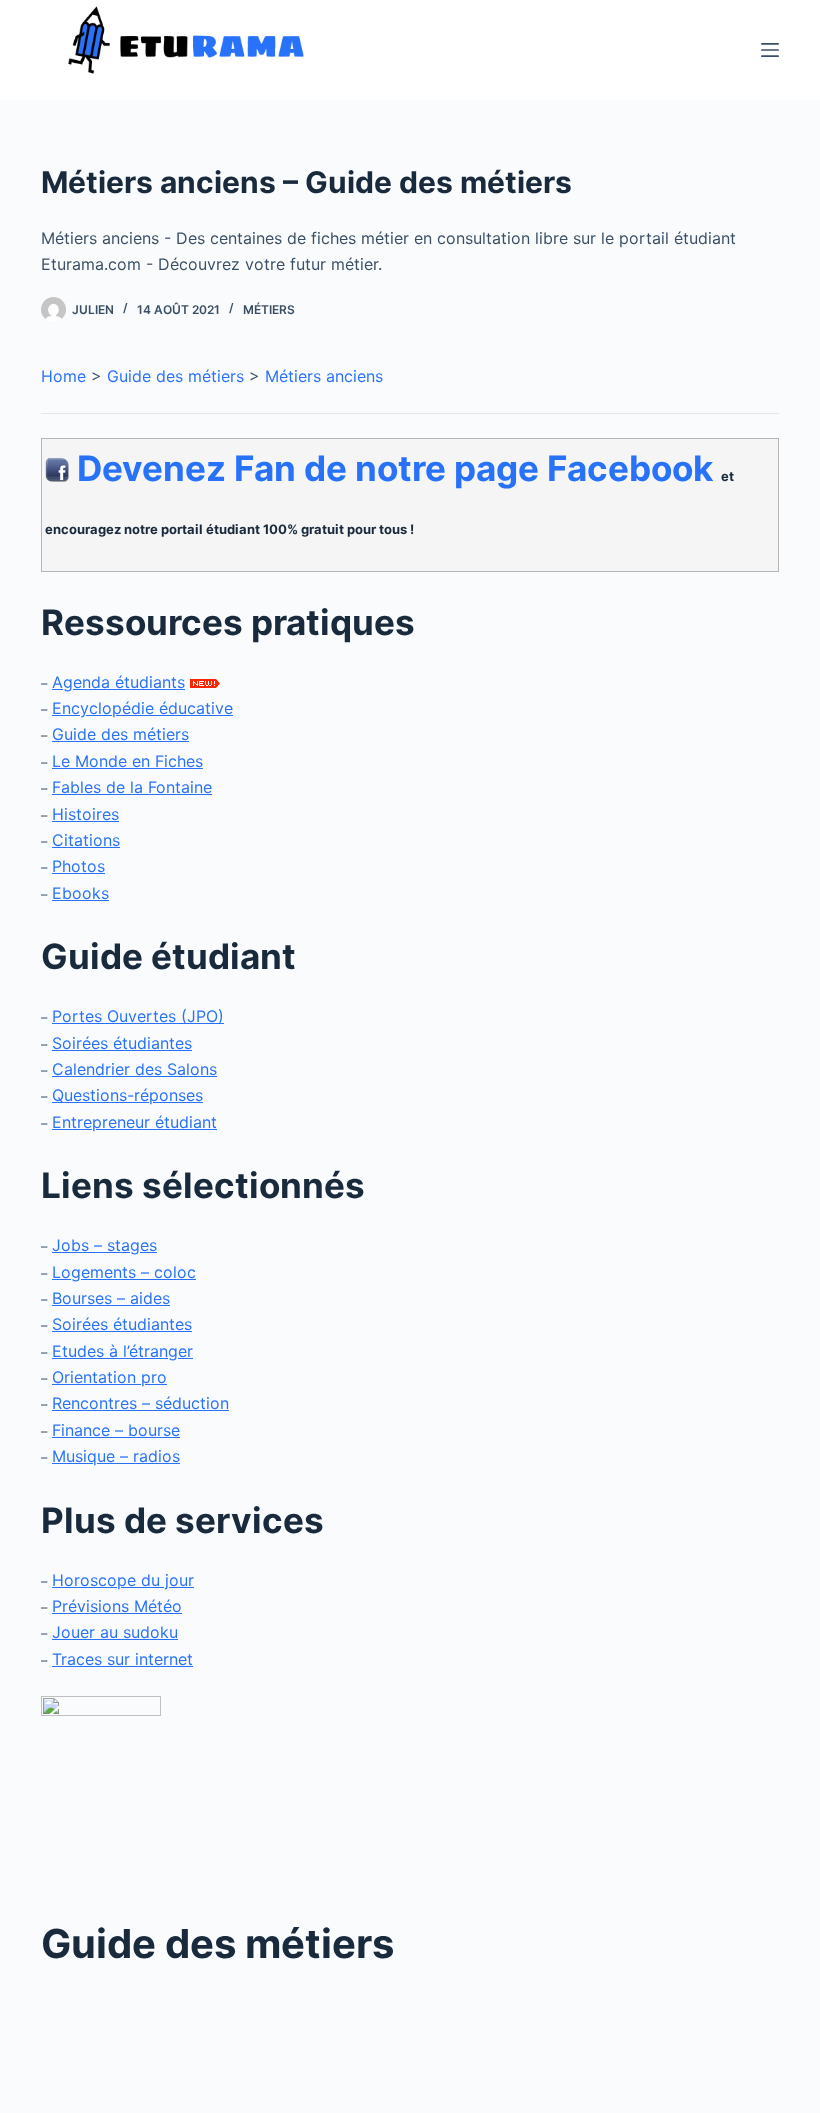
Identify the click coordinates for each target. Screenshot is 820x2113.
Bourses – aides (111, 1298)
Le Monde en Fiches (127, 761)
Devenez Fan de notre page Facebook (395, 468)
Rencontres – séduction (140, 1403)
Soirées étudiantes (122, 1043)
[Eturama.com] (101, 1792)
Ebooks (80, 893)
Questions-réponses (127, 1095)
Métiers (269, 309)
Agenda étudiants (118, 682)
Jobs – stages (104, 1245)
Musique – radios (116, 1456)
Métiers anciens (324, 376)
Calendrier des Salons (134, 1069)
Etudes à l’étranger (122, 1351)
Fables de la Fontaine (132, 787)
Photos (78, 866)
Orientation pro (109, 1377)
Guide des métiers (175, 376)
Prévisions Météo (117, 1606)
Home (63, 376)
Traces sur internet (122, 1659)
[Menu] (770, 50)
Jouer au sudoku (115, 1632)
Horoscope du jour (123, 1580)
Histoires (85, 814)
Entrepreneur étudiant (134, 1122)
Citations (86, 840)
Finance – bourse (116, 1430)
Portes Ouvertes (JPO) (138, 1016)
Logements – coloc (124, 1272)
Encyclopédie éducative (142, 708)
